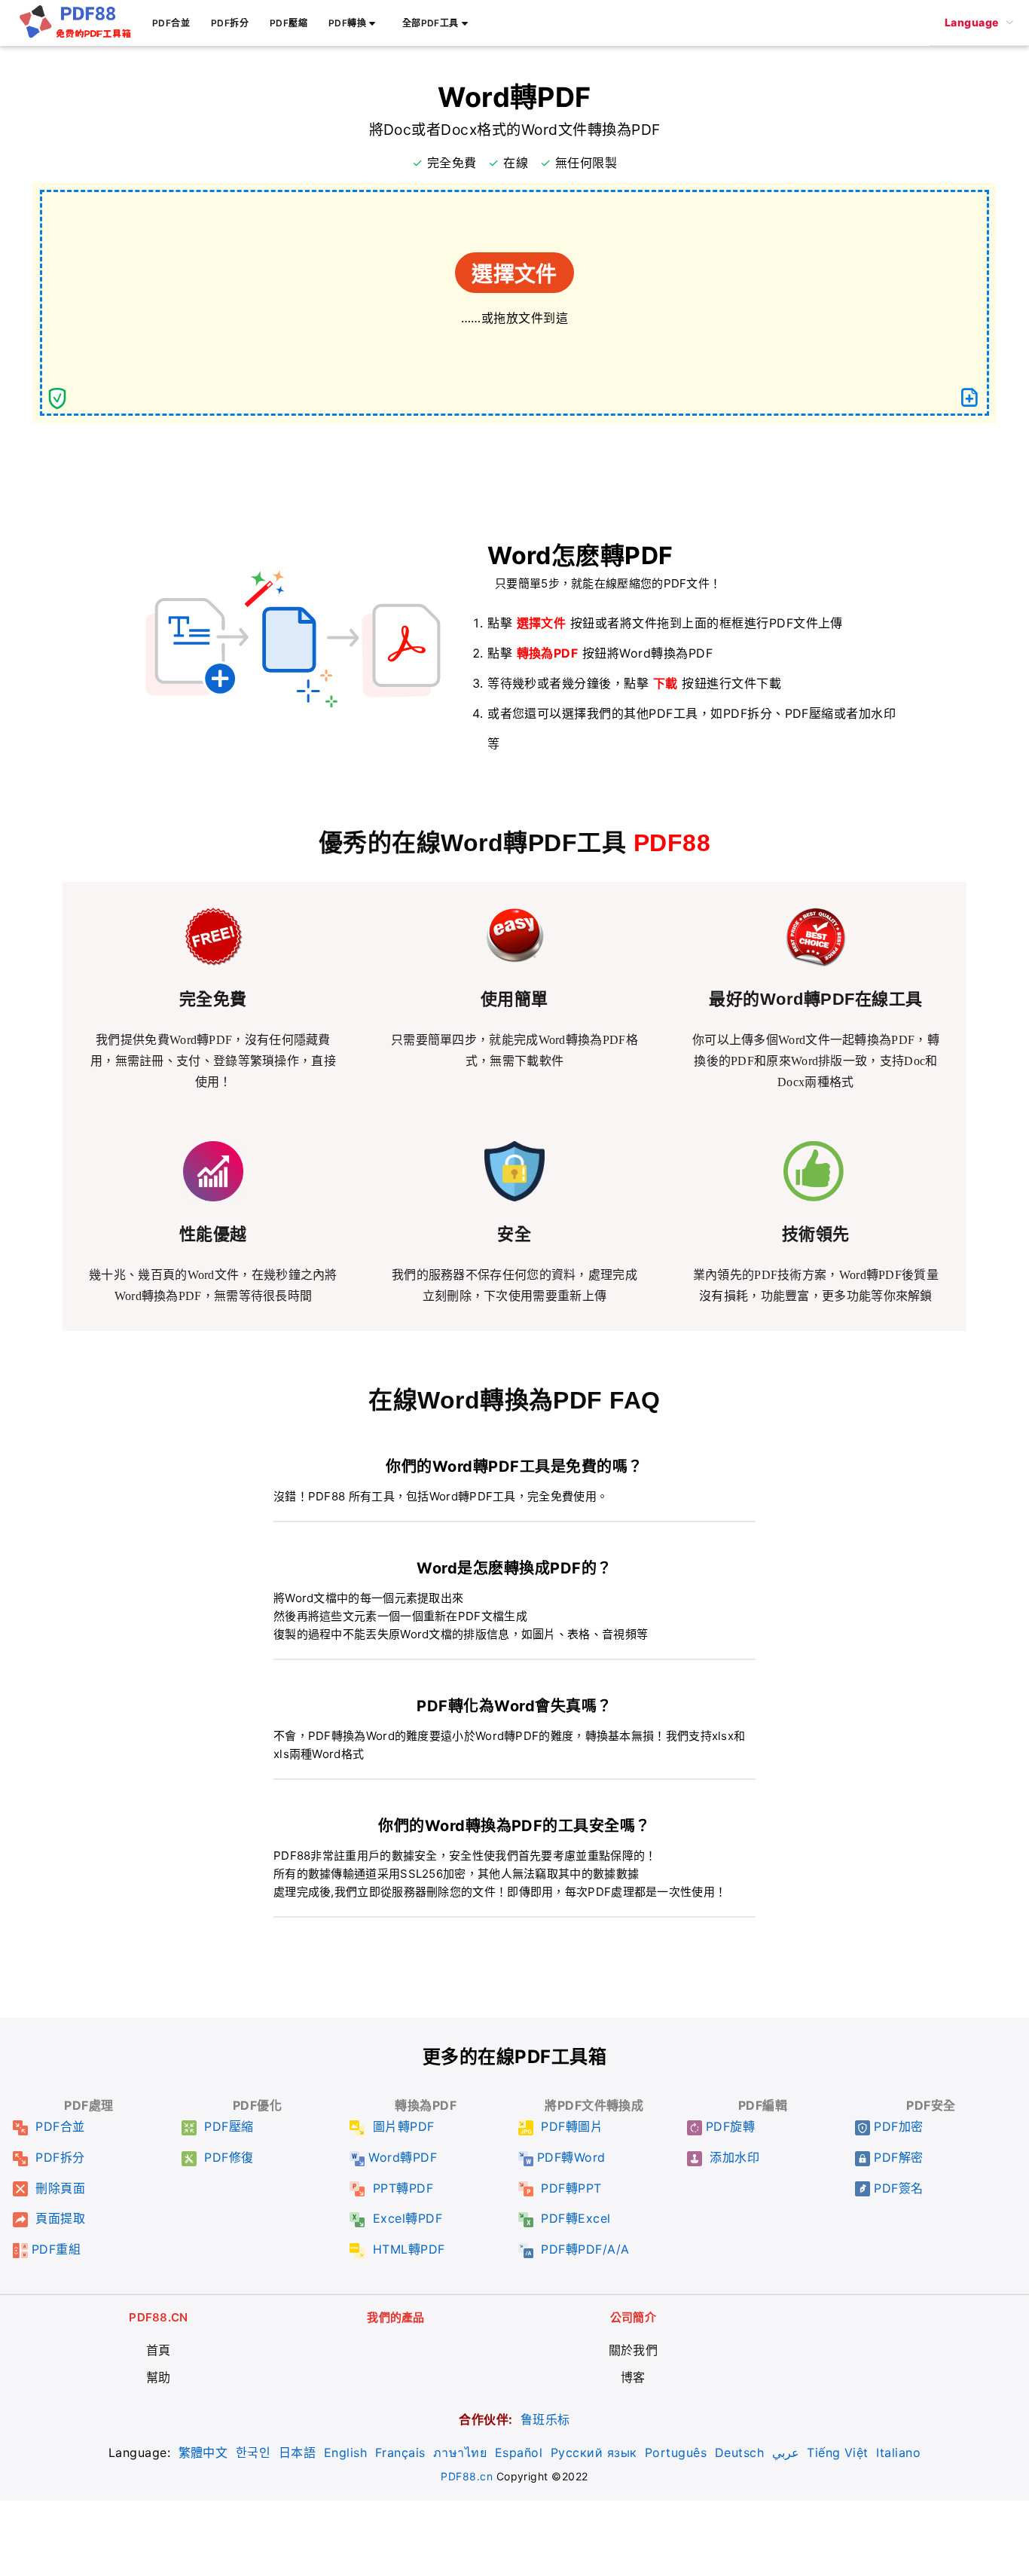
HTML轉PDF (406, 2249)
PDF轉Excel (574, 2218)
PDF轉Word (571, 2157)
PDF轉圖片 (570, 2126)
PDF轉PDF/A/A (583, 2249)
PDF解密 (898, 2157)
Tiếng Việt (838, 2452)
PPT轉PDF (401, 2188)
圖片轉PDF (401, 2126)
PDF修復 (227, 2157)
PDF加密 (898, 2126)
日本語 (297, 2452)
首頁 (159, 2350)
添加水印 (733, 2157)
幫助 (159, 2377)
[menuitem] (979, 23)
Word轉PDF (403, 2157)
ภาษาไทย (460, 2452)
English (345, 2452)
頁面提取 (58, 2218)
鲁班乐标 (545, 2419)
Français (400, 2452)
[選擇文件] (969, 398)
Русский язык (594, 2452)
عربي (786, 2452)
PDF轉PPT (569, 2188)
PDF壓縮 (289, 23)
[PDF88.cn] (75, 35)
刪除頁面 (58, 2188)
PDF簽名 (898, 2188)
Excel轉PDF (405, 2218)
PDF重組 (56, 2249)
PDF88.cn (467, 2476)
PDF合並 (171, 23)
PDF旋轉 (730, 2126)
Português (676, 2452)
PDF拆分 (230, 23)
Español (519, 2452)
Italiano (898, 2452)
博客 (633, 2377)
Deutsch (739, 2452)
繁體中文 (203, 2452)
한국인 (253, 2452)
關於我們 (634, 2350)
